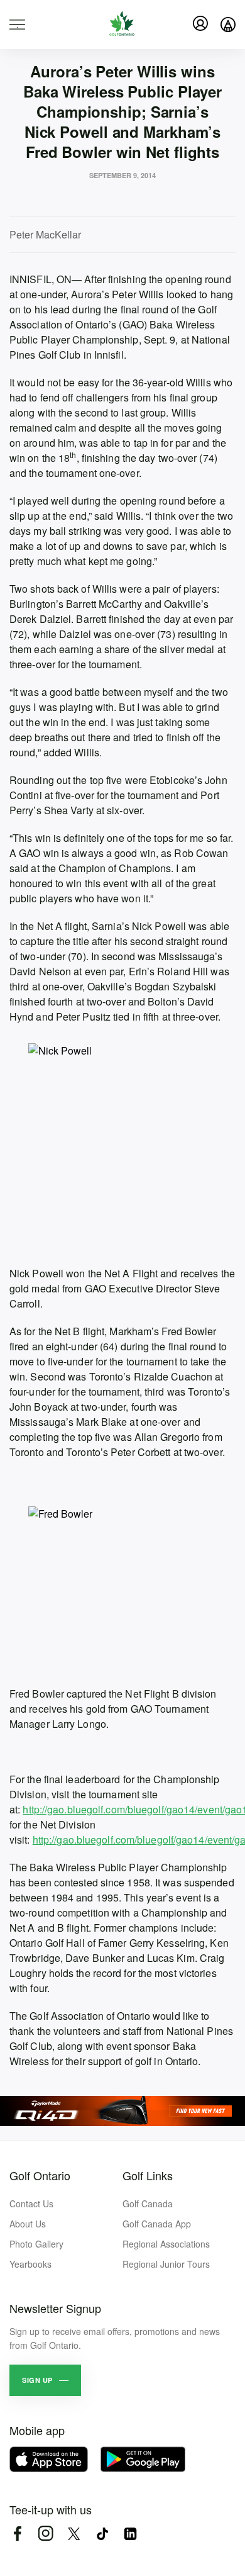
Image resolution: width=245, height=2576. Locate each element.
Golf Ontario (40, 2175)
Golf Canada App (157, 2224)
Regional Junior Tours (166, 2264)
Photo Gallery (36, 2244)
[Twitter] (74, 2534)
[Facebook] (17, 2534)
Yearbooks (30, 2264)
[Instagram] (46, 2534)
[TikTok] (102, 2534)
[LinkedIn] (130, 2534)
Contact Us (31, 2204)
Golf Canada (148, 2204)
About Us (28, 2224)
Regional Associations (166, 2244)
